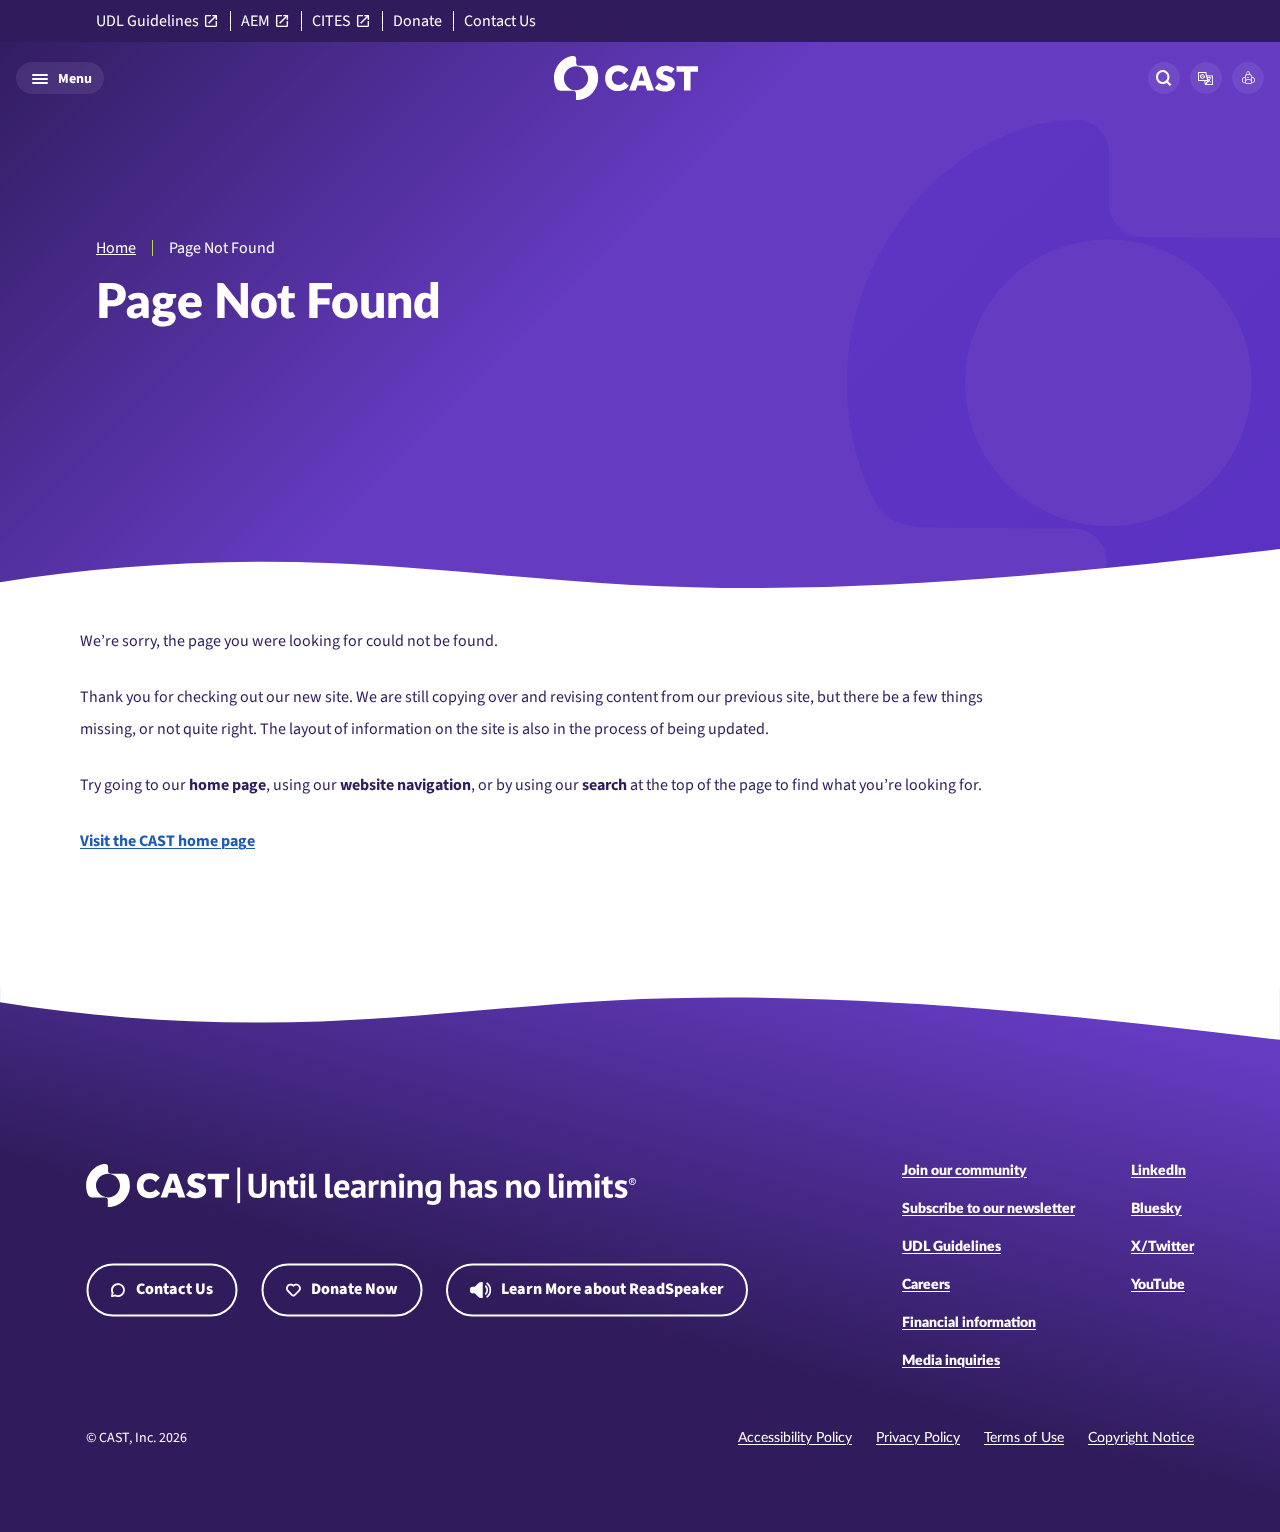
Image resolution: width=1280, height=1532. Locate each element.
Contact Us (500, 21)
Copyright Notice (1141, 1438)
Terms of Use (1024, 1438)
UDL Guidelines (147, 21)
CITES (331, 21)
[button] (1206, 78)
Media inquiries (951, 1361)
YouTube (1158, 1285)
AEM (255, 21)
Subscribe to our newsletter (988, 1209)
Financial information (969, 1323)
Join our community (964, 1171)
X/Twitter (1162, 1247)
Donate (417, 21)
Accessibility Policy (795, 1438)
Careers (926, 1285)
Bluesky (1156, 1209)
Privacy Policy (918, 1438)
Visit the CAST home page (167, 841)
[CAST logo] (626, 78)
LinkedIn (1158, 1171)
